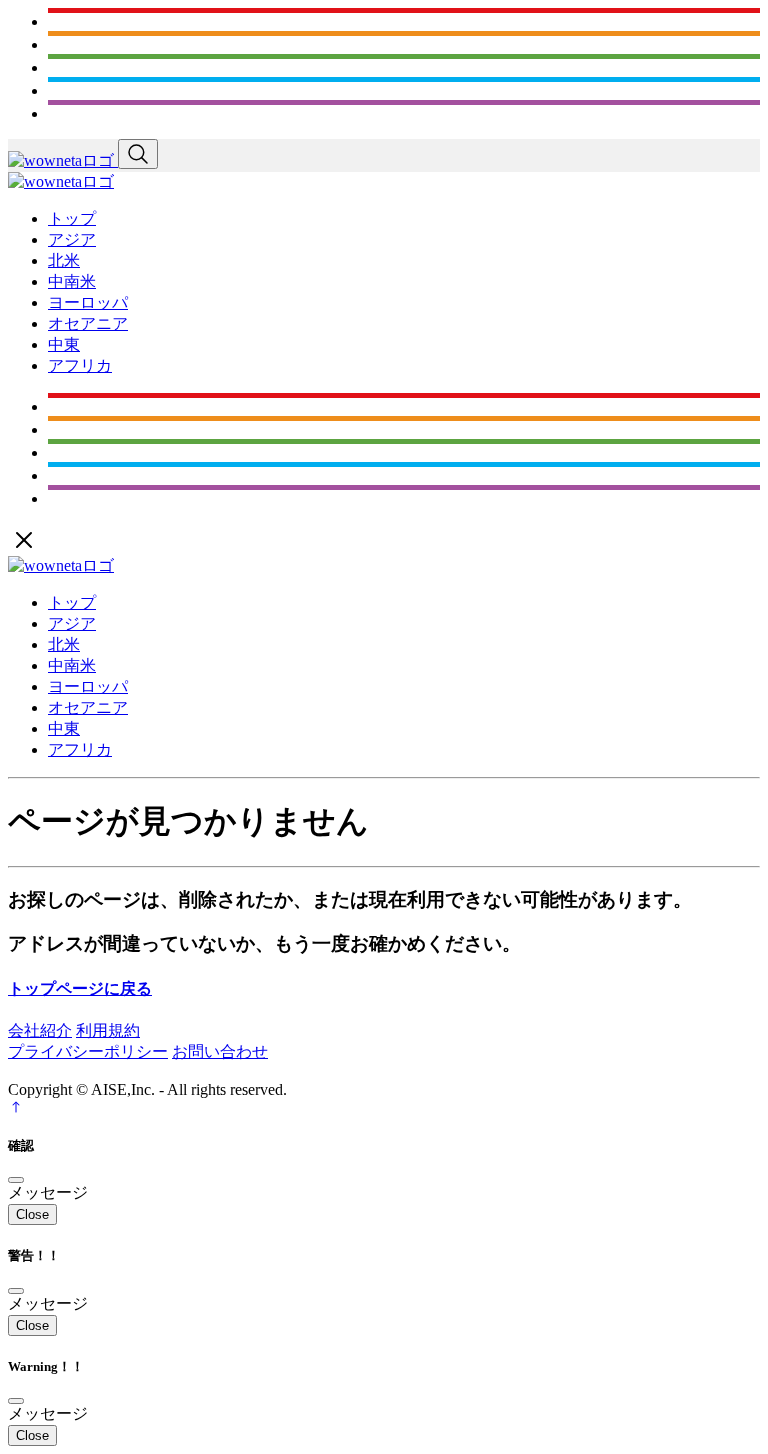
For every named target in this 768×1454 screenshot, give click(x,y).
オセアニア (88, 323)
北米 (64, 260)
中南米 (72, 281)
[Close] (16, 1180)
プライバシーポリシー (88, 1051)
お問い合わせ (220, 1051)
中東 (64, 344)
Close (32, 1214)
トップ (72, 218)
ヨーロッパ (88, 302)
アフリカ (80, 365)
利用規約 (108, 1030)
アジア (72, 239)
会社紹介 (40, 1030)
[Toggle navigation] (138, 154)
